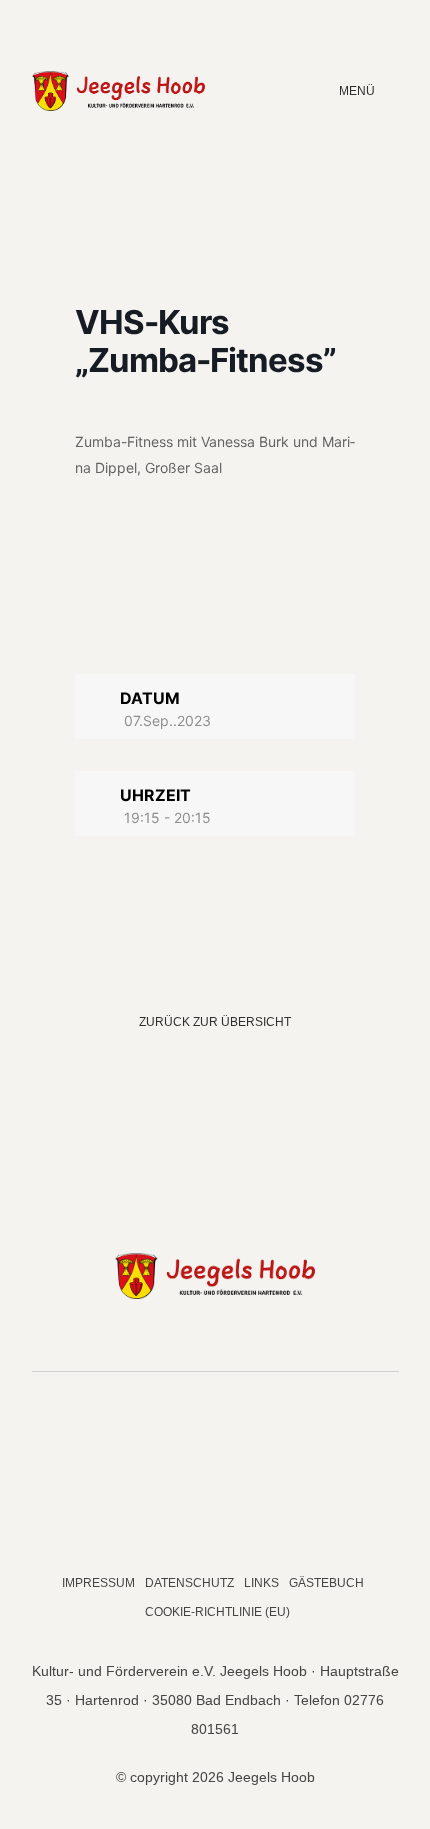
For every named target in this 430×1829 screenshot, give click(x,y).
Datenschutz (189, 1583)
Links (261, 1583)
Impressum (98, 1583)
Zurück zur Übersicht (215, 1022)
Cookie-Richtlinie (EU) (217, 1612)
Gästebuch (326, 1583)
